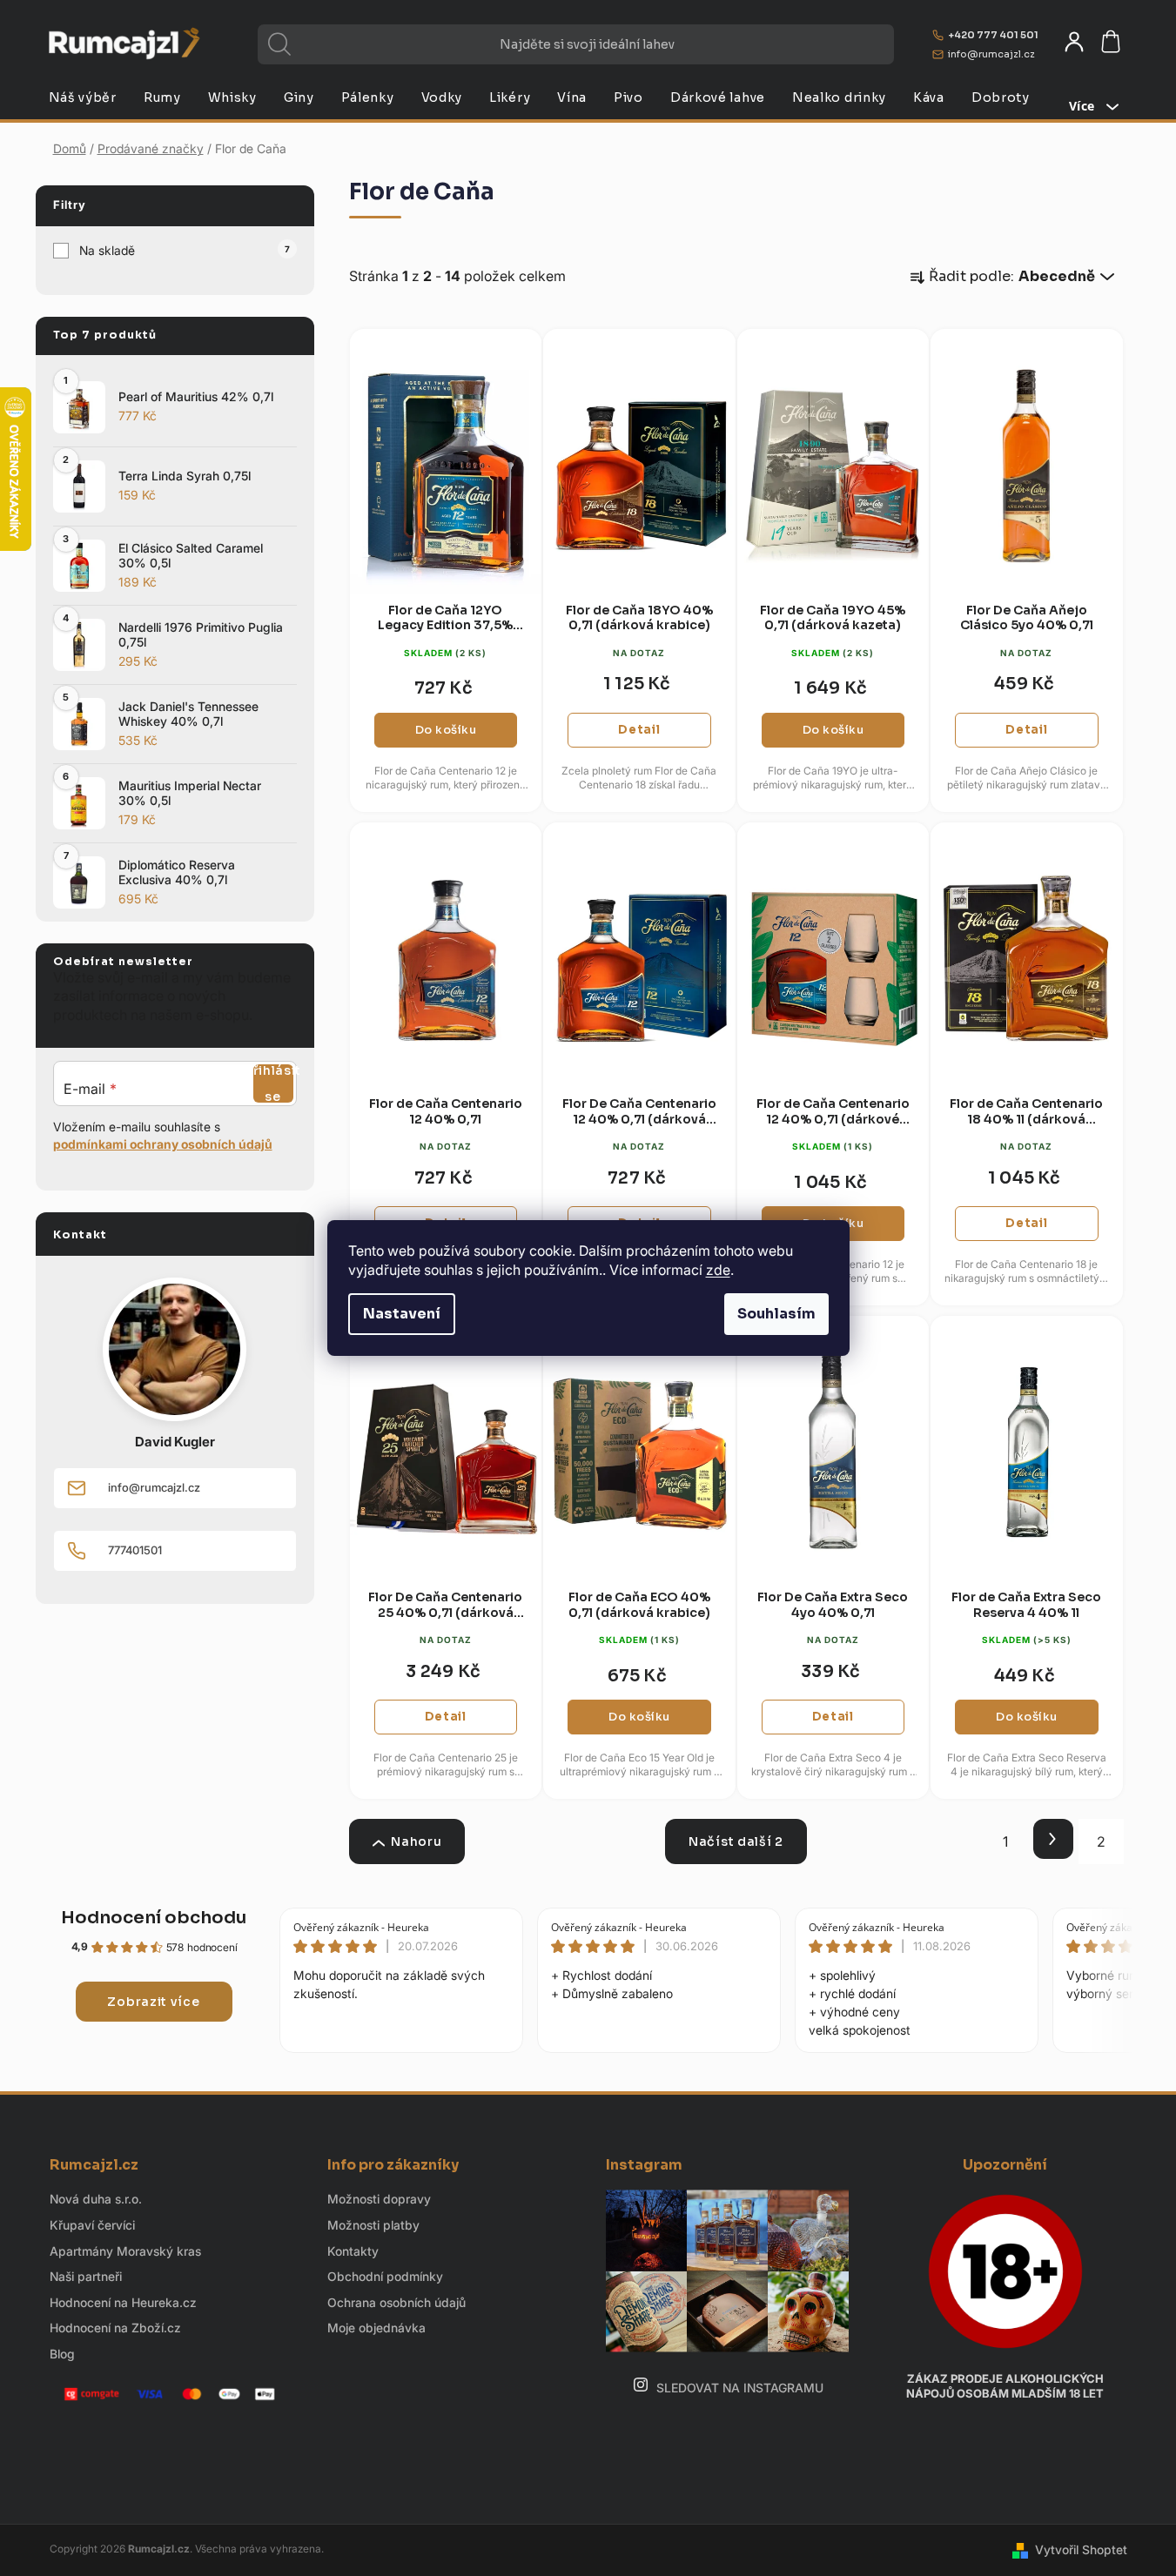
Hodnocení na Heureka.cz (123, 2302)
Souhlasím (776, 1314)
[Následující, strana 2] (1053, 1839)
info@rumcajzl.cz (991, 54)
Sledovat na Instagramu (740, 2388)
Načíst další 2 (736, 1841)
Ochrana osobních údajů (396, 2302)
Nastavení (402, 1314)
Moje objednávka (376, 2328)
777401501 (135, 1550)
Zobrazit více (153, 2002)
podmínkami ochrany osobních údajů (163, 1144)
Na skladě (184, 250)
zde (718, 1270)
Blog (62, 2354)
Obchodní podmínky (385, 2276)
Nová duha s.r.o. (96, 2199)
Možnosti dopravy (379, 2199)
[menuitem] (83, 97)
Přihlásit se (273, 1083)
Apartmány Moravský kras (125, 2251)
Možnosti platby (373, 2225)
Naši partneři (86, 2276)
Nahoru (416, 1841)
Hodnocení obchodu (154, 1918)
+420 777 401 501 (993, 35)
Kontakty (353, 2251)
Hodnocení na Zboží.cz (115, 2328)
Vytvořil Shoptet (1081, 2549)
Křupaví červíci (92, 2225)
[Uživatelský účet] (1074, 42)
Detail (639, 730)
